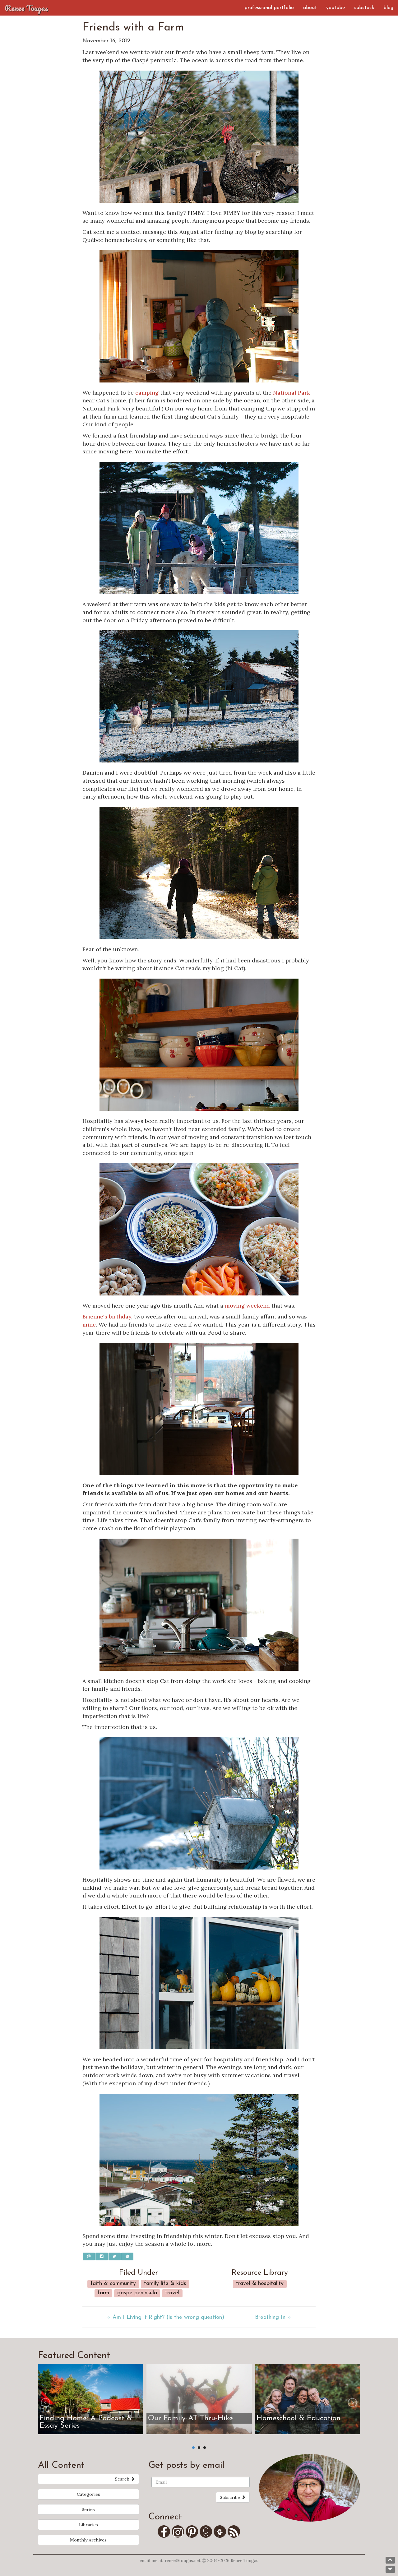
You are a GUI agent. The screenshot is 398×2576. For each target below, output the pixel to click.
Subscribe (231, 2497)
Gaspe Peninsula (137, 2293)
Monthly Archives (88, 2540)
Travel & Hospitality (260, 2284)
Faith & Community (113, 2284)
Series (88, 2509)
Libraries (88, 2525)
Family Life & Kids (165, 2284)
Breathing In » (273, 2318)
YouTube (336, 8)
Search (123, 2479)
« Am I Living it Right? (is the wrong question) (166, 2318)
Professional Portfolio (269, 8)
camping (147, 393)
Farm (103, 2293)
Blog (388, 8)
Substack (364, 8)
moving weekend (247, 1306)
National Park (292, 393)
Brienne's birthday (107, 1316)
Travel (172, 2293)
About (310, 8)
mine (89, 1325)
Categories (88, 2494)
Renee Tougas (26, 8)
